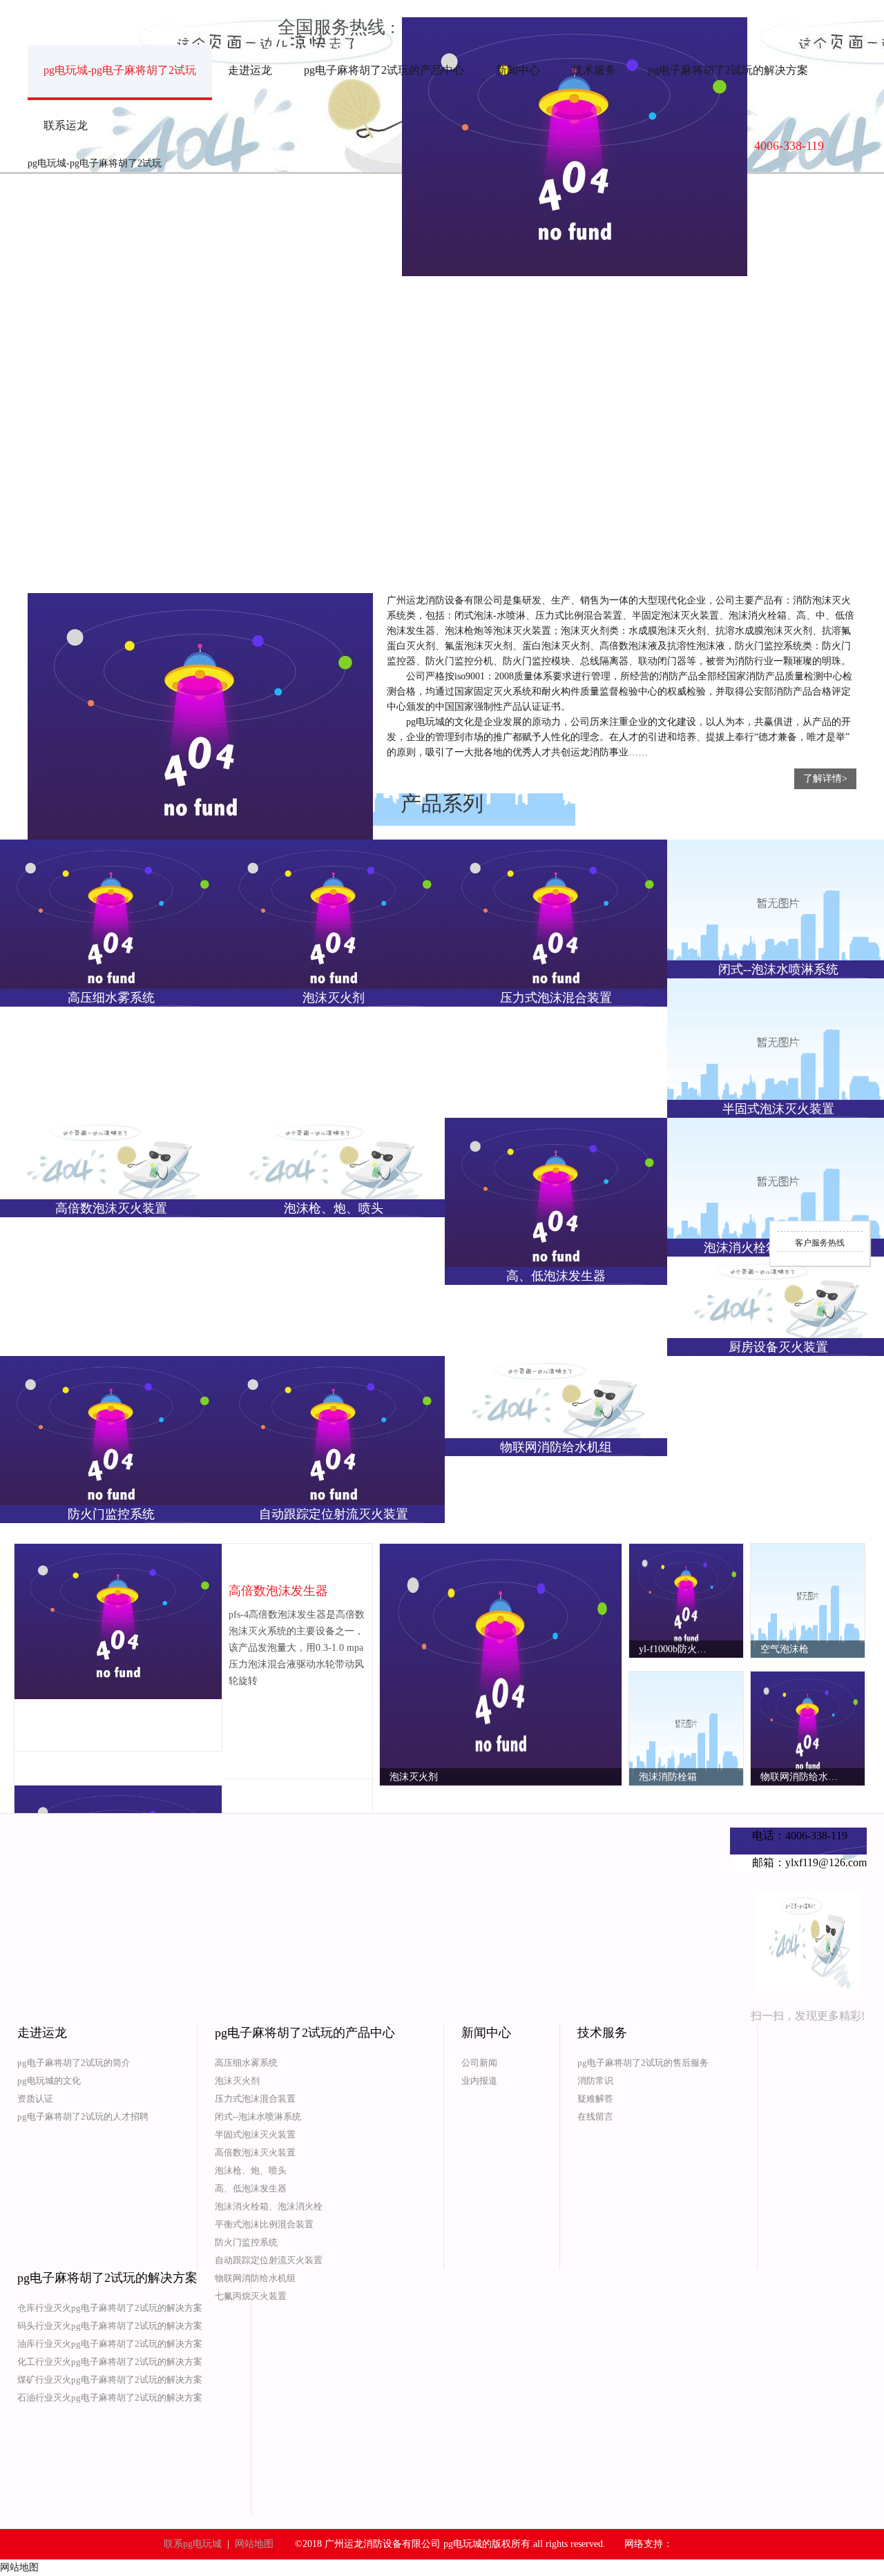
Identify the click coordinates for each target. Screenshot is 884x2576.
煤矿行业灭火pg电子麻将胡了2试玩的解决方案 (110, 2380)
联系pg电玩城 (193, 2544)
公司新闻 (479, 2063)
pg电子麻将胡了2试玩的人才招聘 (83, 2117)
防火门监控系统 (246, 2242)
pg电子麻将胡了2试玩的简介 (74, 2063)
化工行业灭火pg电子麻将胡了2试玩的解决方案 (110, 2362)
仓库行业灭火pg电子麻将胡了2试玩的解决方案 (110, 2308)
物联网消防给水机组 (255, 2278)
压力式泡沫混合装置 (255, 2099)
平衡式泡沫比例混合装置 (264, 2224)
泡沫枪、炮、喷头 (251, 2170)
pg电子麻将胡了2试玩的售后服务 (643, 2063)
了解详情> (825, 778)
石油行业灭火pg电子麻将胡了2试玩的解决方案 (110, 2398)
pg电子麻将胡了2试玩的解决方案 (728, 70)
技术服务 (594, 70)
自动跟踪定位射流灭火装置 (269, 2260)
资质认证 (35, 2099)
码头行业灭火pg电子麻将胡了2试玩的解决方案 (110, 2326)
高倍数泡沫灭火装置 (255, 2152)
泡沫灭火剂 (237, 2081)
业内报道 (479, 2081)
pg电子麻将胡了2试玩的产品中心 (384, 70)
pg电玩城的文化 (49, 2081)
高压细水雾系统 (246, 2063)
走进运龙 (250, 70)
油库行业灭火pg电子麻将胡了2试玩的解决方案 (110, 2344)
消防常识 (595, 2081)
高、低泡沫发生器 (251, 2188)
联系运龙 (66, 125)
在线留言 (595, 2117)
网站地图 (254, 2544)
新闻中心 (518, 70)
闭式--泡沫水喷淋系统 (258, 2117)
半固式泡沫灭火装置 (255, 2134)
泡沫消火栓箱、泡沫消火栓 (269, 2206)
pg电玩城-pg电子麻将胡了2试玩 (120, 70)
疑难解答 (595, 2099)
